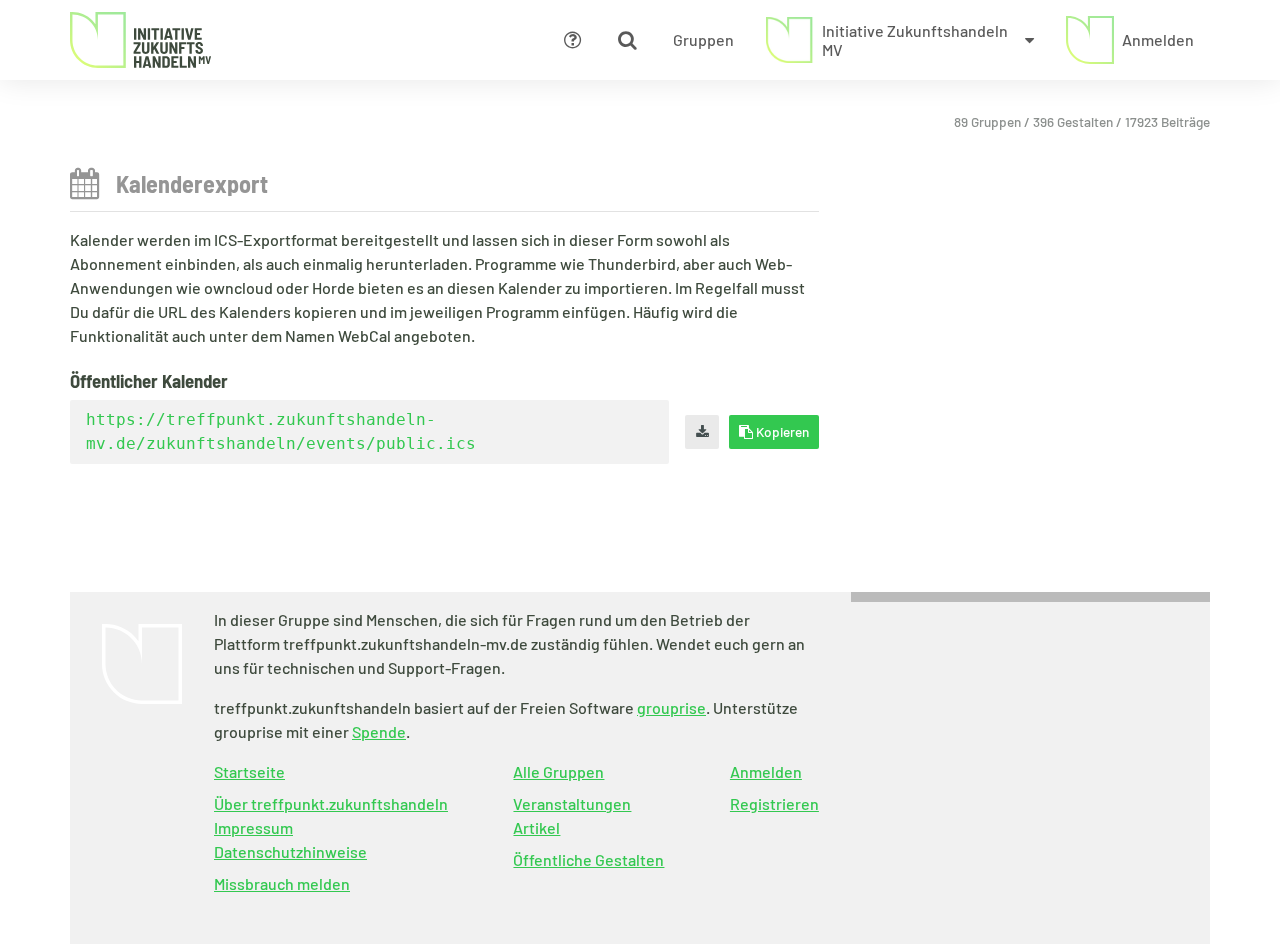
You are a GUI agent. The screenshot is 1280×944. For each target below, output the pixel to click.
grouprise (671, 707)
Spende (379, 731)
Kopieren (781, 431)
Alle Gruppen (558, 771)
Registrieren (774, 803)
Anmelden (766, 771)
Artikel (536, 827)
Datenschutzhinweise (290, 851)
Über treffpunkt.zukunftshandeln (331, 803)
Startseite (249, 771)
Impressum (253, 827)
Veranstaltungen (572, 803)
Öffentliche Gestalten (588, 859)
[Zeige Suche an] (627, 40)
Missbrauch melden (282, 883)
